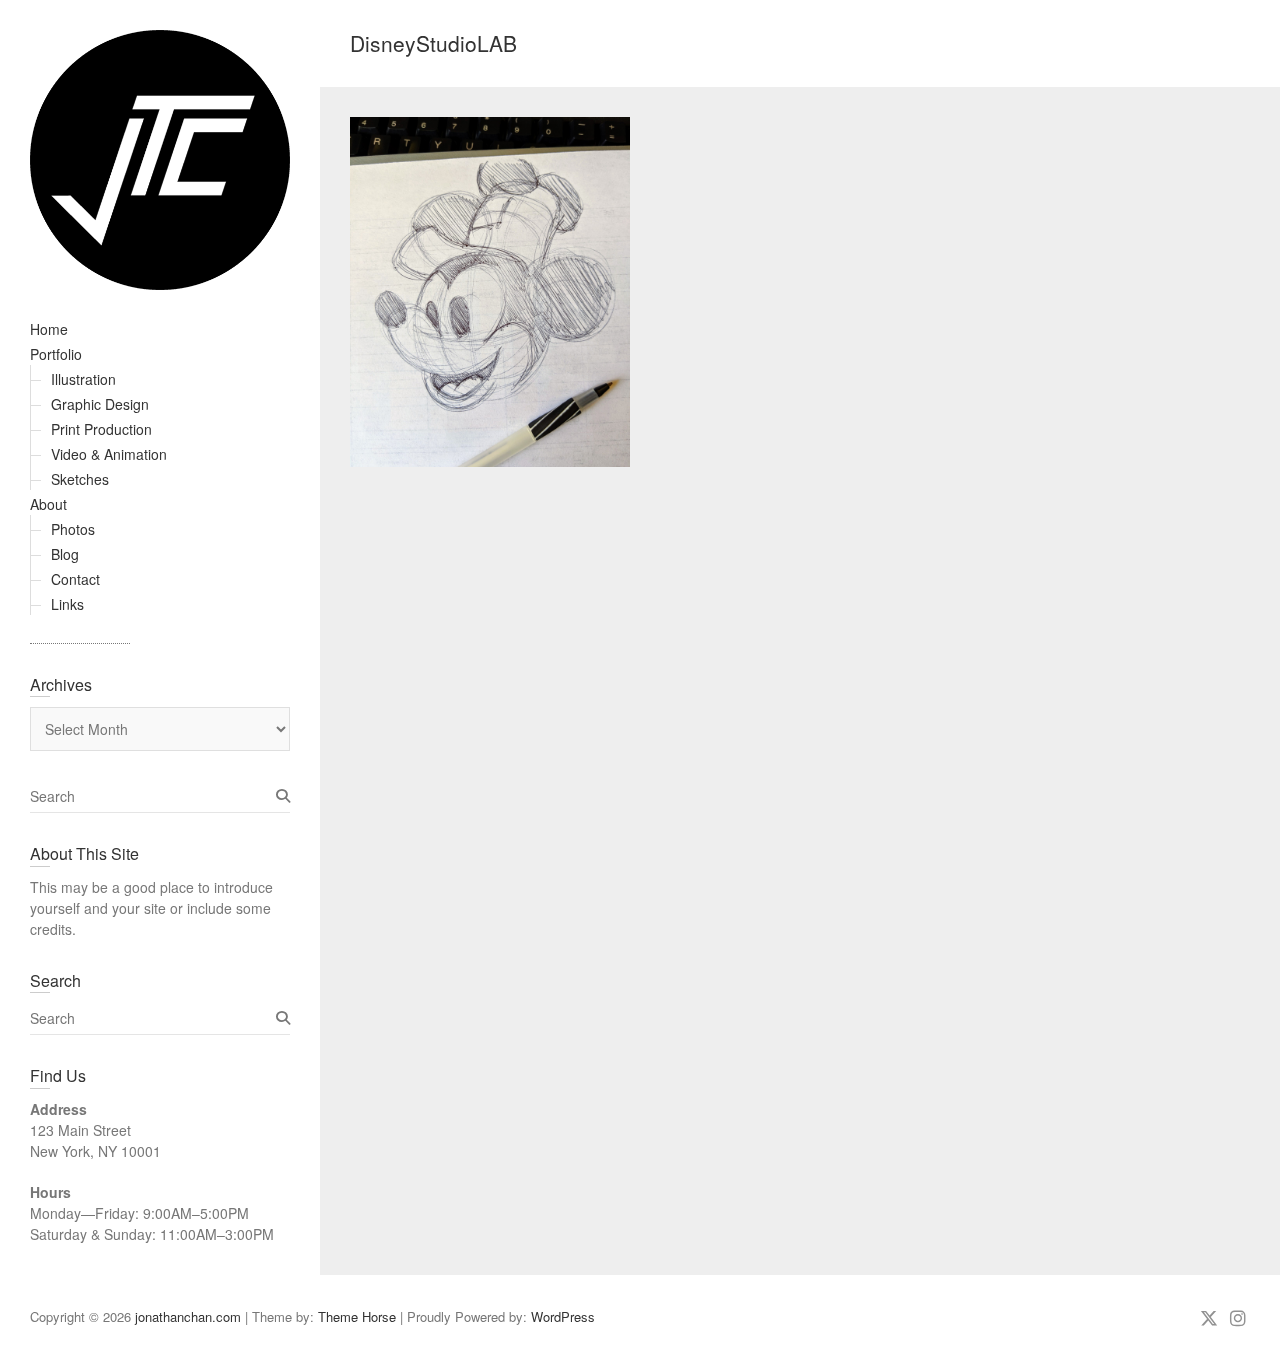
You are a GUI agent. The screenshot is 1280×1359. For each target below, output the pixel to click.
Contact (75, 579)
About (48, 504)
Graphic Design (100, 404)
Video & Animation (109, 454)
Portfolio (56, 354)
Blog (65, 554)
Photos (73, 529)
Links (67, 604)
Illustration (83, 379)
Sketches (80, 479)
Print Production (101, 429)
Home (49, 329)
